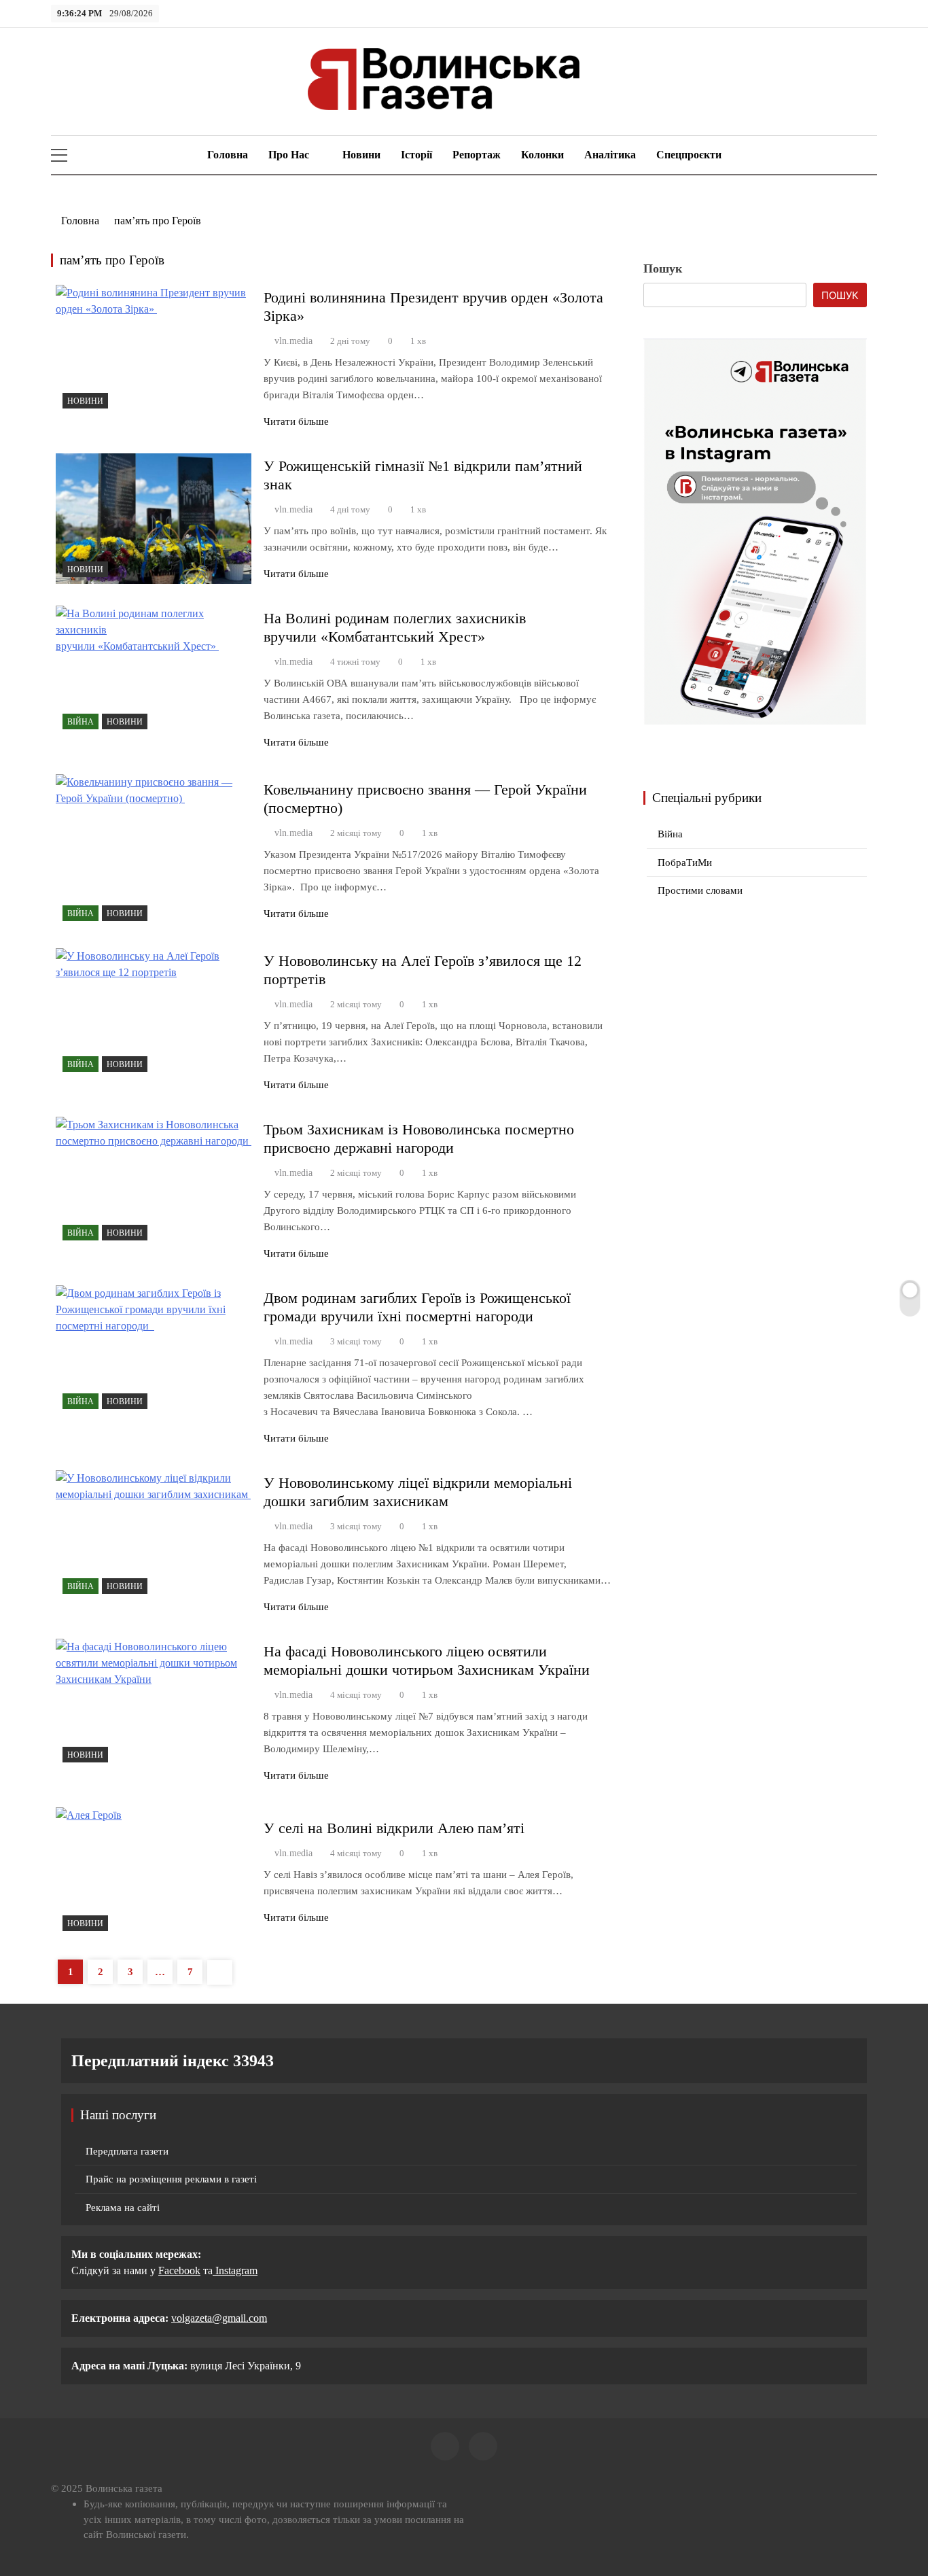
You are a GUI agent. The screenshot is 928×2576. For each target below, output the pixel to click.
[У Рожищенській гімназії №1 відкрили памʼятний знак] (154, 519)
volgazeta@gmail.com (219, 2318)
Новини (361, 155)
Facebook (179, 2270)
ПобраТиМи (685, 863)
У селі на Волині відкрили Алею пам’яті (398, 1828)
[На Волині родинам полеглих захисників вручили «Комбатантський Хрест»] (154, 671)
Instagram (235, 2270)
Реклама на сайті (123, 2208)
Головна (226, 155)
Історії (416, 155)
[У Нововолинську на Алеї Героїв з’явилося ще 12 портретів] (154, 1013)
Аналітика (610, 155)
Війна (81, 722)
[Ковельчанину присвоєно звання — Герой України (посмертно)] (154, 851)
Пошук (663, 268)
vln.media (293, 341)
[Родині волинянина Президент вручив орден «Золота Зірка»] (154, 350)
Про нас (289, 155)
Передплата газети (127, 2151)
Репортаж (477, 155)
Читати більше (296, 421)
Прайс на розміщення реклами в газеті (171, 2179)
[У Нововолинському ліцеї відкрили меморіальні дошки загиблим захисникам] (154, 1535)
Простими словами (700, 890)
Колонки (542, 155)
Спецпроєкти (689, 155)
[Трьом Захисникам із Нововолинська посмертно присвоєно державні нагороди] (154, 1182)
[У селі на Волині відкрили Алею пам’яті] (154, 1873)
